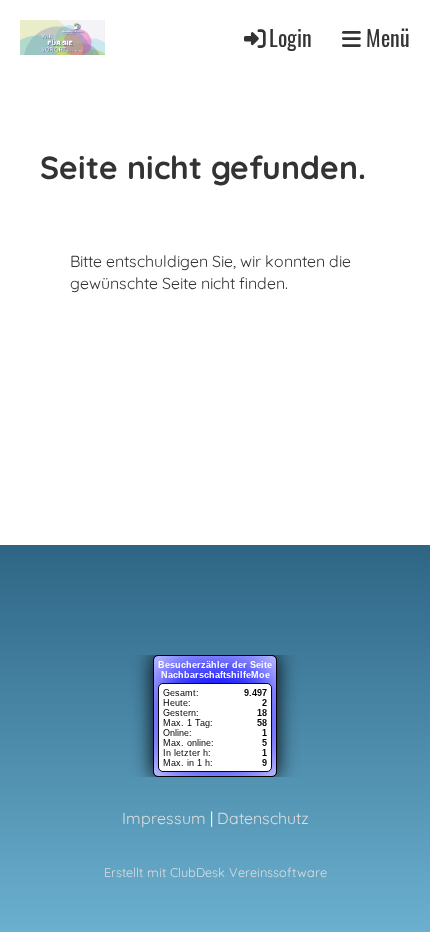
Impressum (164, 818)
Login (290, 37)
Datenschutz (263, 818)
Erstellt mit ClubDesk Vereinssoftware (215, 872)
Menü (385, 37)
